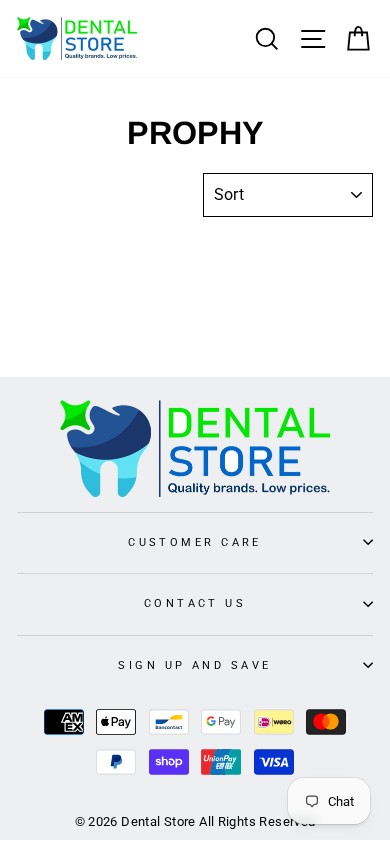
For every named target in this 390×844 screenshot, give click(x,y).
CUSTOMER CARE (195, 542)
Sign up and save (194, 665)
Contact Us (195, 603)
